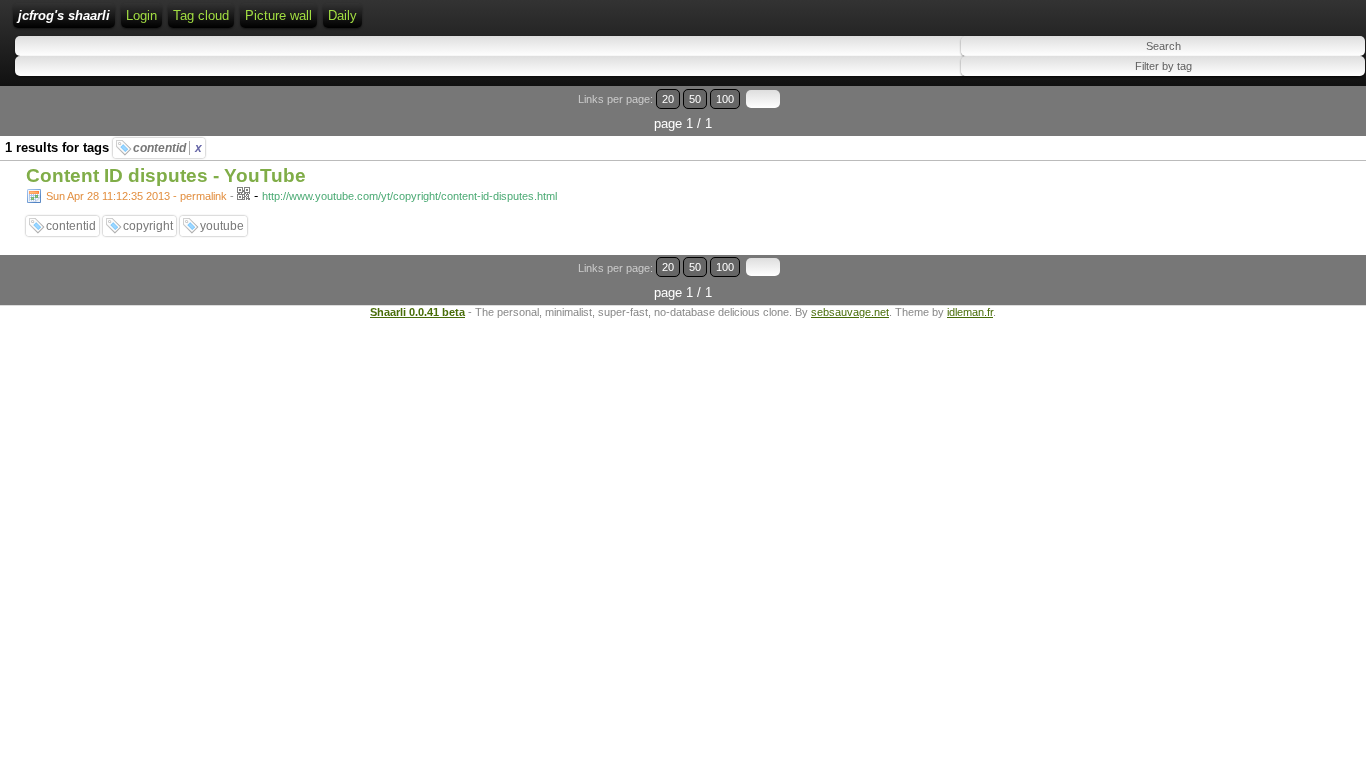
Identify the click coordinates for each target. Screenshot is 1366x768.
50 (695, 99)
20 (668, 99)
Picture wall (278, 15)
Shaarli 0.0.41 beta (417, 312)
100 (725, 99)
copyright (148, 226)
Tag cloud (201, 15)
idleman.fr (970, 312)
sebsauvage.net (850, 312)
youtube (222, 226)
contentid (167, 148)
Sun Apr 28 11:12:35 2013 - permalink (136, 196)
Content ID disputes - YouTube (166, 175)
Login (141, 15)
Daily (342, 15)
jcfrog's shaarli (64, 15)
